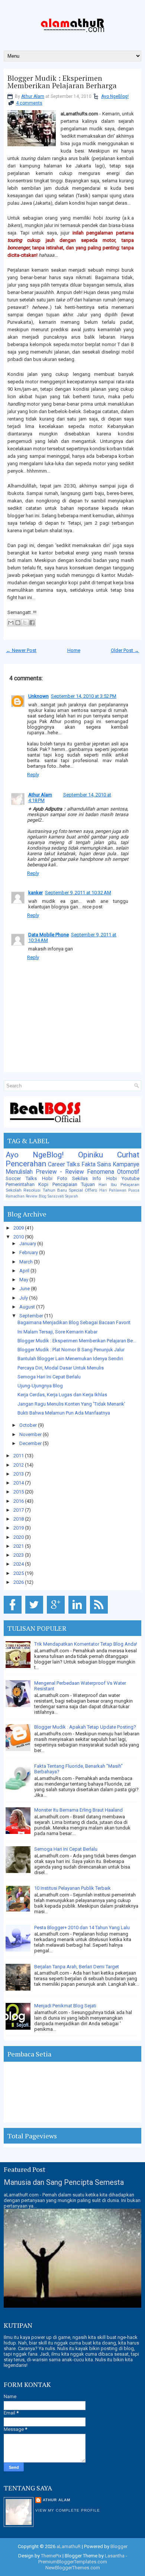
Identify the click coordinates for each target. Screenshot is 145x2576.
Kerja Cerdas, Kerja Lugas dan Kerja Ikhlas (62, 1395)
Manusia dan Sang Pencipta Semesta (64, 2182)
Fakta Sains (96, 1164)
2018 (19, 1519)
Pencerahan (26, 1164)
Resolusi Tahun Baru (45, 1190)
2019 (19, 1528)
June (25, 1289)
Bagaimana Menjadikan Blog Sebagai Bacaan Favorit (74, 1322)
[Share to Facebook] (32, 623)
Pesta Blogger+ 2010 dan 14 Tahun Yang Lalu (82, 1928)
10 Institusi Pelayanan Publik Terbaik (72, 1888)
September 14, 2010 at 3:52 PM (84, 696)
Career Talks (64, 1164)
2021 (19, 1546)
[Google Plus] (57, 1614)
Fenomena (101, 1172)
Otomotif (128, 1172)
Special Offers (83, 1190)
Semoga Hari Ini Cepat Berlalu (49, 1377)
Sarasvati (56, 1196)
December (31, 1443)
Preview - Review (60, 1172)
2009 (19, 1228)
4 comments (29, 103)
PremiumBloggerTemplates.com (73, 2562)
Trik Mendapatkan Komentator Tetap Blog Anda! (86, 1644)
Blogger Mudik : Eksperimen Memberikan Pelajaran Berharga (62, 82)
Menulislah (19, 1172)
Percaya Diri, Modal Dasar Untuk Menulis (61, 1368)
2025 (19, 1573)
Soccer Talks (21, 1178)
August (28, 1307)
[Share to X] (25, 623)
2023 (19, 1555)
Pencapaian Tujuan (74, 1184)
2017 (19, 1510)
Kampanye (126, 1164)
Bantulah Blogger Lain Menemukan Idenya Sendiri (70, 1359)
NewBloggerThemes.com (73, 2568)
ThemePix (51, 2556)
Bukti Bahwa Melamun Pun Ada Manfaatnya (64, 1413)
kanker (36, 893)
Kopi (43, 1184)
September (32, 1316)
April (25, 1271)
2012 (19, 1465)
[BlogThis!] (18, 623)
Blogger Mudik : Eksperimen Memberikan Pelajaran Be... (77, 1341)
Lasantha (115, 2556)
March (27, 1262)
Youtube (130, 1178)
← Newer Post (21, 650)
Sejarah (72, 1196)
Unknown (38, 696)
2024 (19, 1564)
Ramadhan (15, 1196)
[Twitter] (36, 1614)
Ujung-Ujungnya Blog (40, 1386)
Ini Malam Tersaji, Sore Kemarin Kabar (57, 1332)
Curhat (128, 1155)
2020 (19, 1537)
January (28, 1244)
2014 (19, 1483)
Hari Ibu (107, 1185)
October (29, 1425)
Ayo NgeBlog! (115, 96)
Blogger (119, 2546)
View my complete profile (68, 2510)
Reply (33, 775)
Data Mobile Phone (49, 935)
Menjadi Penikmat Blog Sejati (65, 2006)
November (31, 1434)
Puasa (134, 1190)
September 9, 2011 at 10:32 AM (78, 893)
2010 (19, 1237)
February (29, 1252)
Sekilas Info (87, 1178)
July (24, 1298)
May (24, 1280)
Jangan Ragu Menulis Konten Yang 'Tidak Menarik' (71, 1404)
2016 (19, 1501)
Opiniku (91, 1155)
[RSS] (100, 1614)
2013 (19, 1474)
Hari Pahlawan (113, 1190)
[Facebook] (14, 1614)
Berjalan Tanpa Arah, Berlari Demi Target (77, 1967)
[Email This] (11, 623)
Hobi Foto (55, 1178)
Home (74, 650)
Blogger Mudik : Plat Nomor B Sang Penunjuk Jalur (71, 1350)
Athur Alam (33, 96)
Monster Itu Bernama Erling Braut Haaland (78, 1810)
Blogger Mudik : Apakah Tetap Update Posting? (85, 1727)
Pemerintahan (20, 1184)
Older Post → (125, 650)
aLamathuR (69, 2546)
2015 (19, 1492)
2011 (19, 1456)
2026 (19, 1582)
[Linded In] (79, 1614)
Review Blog (36, 1196)
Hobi (112, 1178)
